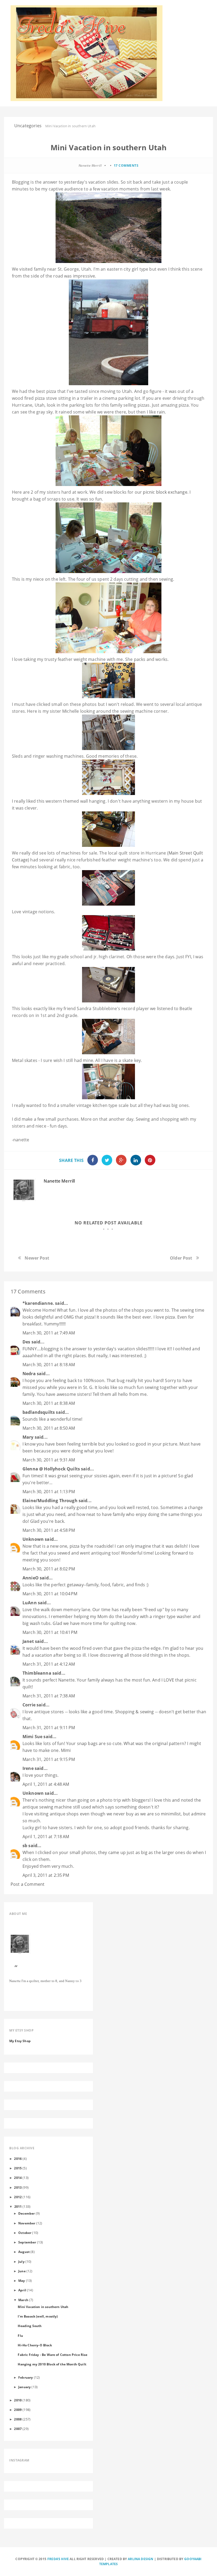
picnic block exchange (165, 492)
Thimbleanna (37, 1673)
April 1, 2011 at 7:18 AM (46, 1837)
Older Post (181, 1258)
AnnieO (31, 1578)
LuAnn (30, 1603)
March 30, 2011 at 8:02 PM (49, 1569)
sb (25, 1846)
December (26, 2213)
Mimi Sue (32, 1737)
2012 (18, 2197)
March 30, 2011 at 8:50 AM (49, 1428)
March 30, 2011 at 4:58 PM (49, 1530)
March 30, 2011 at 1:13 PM (49, 1492)
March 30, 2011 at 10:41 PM (50, 1632)
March (23, 2300)
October (25, 2233)
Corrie (29, 1705)
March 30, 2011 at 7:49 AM (49, 1333)
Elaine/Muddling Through (50, 1501)
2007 (18, 2429)
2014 (18, 2178)
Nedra (29, 1374)
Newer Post (37, 1258)
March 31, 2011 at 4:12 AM (49, 1664)
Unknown (33, 1539)
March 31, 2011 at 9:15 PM (49, 1759)
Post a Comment (28, 1884)
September (27, 2242)
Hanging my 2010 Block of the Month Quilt (52, 2364)
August (24, 2252)
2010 (18, 2400)
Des (26, 1342)
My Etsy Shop (20, 2041)
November (27, 2223)
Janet (28, 1641)
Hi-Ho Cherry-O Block (35, 2345)
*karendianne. (38, 1303)
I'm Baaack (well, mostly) (38, 2316)
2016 (18, 2159)
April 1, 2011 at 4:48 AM (46, 1784)
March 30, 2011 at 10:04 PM (50, 1594)
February (26, 2377)
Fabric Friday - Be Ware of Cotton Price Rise (53, 2355)
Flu (20, 2336)
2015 (18, 2168)
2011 (18, 2206)
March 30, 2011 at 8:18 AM (49, 1365)
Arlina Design (141, 2559)
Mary (28, 1437)
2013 (18, 2187)
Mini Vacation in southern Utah (43, 2307)
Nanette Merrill (59, 1181)
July (21, 2261)
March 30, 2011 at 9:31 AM (49, 1460)
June (22, 2271)
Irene (28, 1768)
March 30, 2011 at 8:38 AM (49, 1403)
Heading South (30, 2326)
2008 (18, 2419)
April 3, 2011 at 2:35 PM (46, 1875)
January (24, 2387)
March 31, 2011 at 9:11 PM (49, 1728)
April (22, 2290)
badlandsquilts (39, 1412)
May (22, 2280)
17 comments (126, 165)
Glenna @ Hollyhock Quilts (51, 1469)
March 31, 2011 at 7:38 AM (49, 1696)
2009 (18, 2410)
